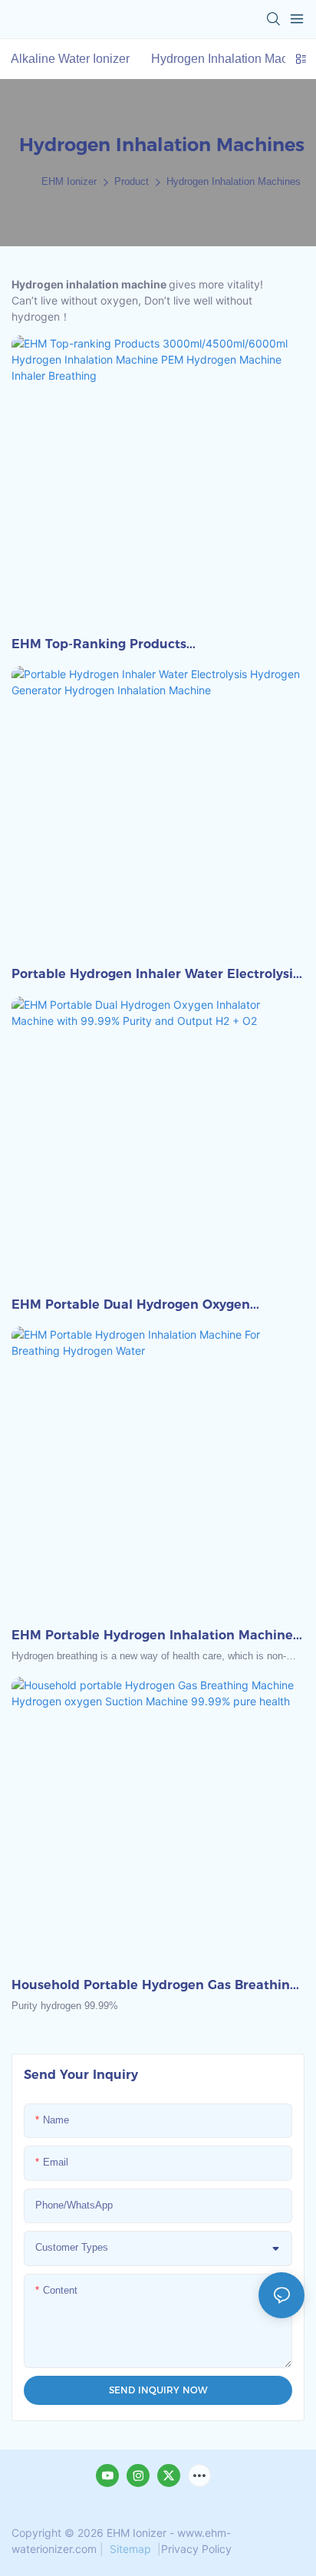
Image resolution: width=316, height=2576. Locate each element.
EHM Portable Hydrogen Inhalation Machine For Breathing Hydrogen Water (152, 1636)
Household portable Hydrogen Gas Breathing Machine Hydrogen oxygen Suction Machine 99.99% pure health (155, 1986)
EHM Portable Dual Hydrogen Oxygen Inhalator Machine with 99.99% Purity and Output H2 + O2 (148, 1306)
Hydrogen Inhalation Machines (234, 181)
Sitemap (130, 2549)
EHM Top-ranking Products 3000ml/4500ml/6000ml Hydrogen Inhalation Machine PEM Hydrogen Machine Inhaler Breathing (155, 645)
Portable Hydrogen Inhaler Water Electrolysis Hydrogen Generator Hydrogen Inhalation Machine (155, 975)
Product (132, 181)
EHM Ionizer (69, 181)
